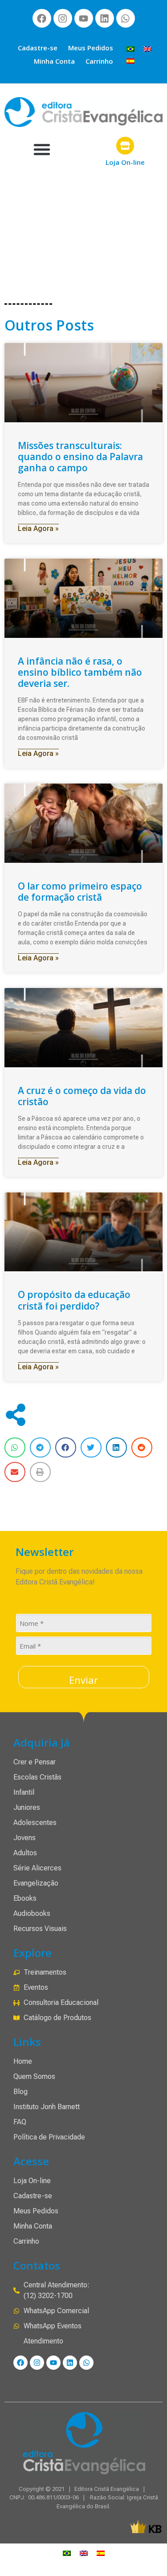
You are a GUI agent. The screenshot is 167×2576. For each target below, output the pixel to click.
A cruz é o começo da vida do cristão (82, 1096)
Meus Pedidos (91, 48)
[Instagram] (63, 18)
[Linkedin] (105, 18)
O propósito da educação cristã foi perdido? (74, 1300)
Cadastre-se (38, 48)
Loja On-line (125, 162)
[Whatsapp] (126, 18)
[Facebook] (42, 18)
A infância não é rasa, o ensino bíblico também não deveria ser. (80, 672)
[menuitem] (130, 48)
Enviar (83, 1680)
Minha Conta (54, 61)
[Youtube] (84, 18)
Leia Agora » (38, 529)
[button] (42, 149)
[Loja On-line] (125, 146)
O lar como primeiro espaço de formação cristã (80, 892)
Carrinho (99, 61)
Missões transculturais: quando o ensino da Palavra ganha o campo (80, 457)
